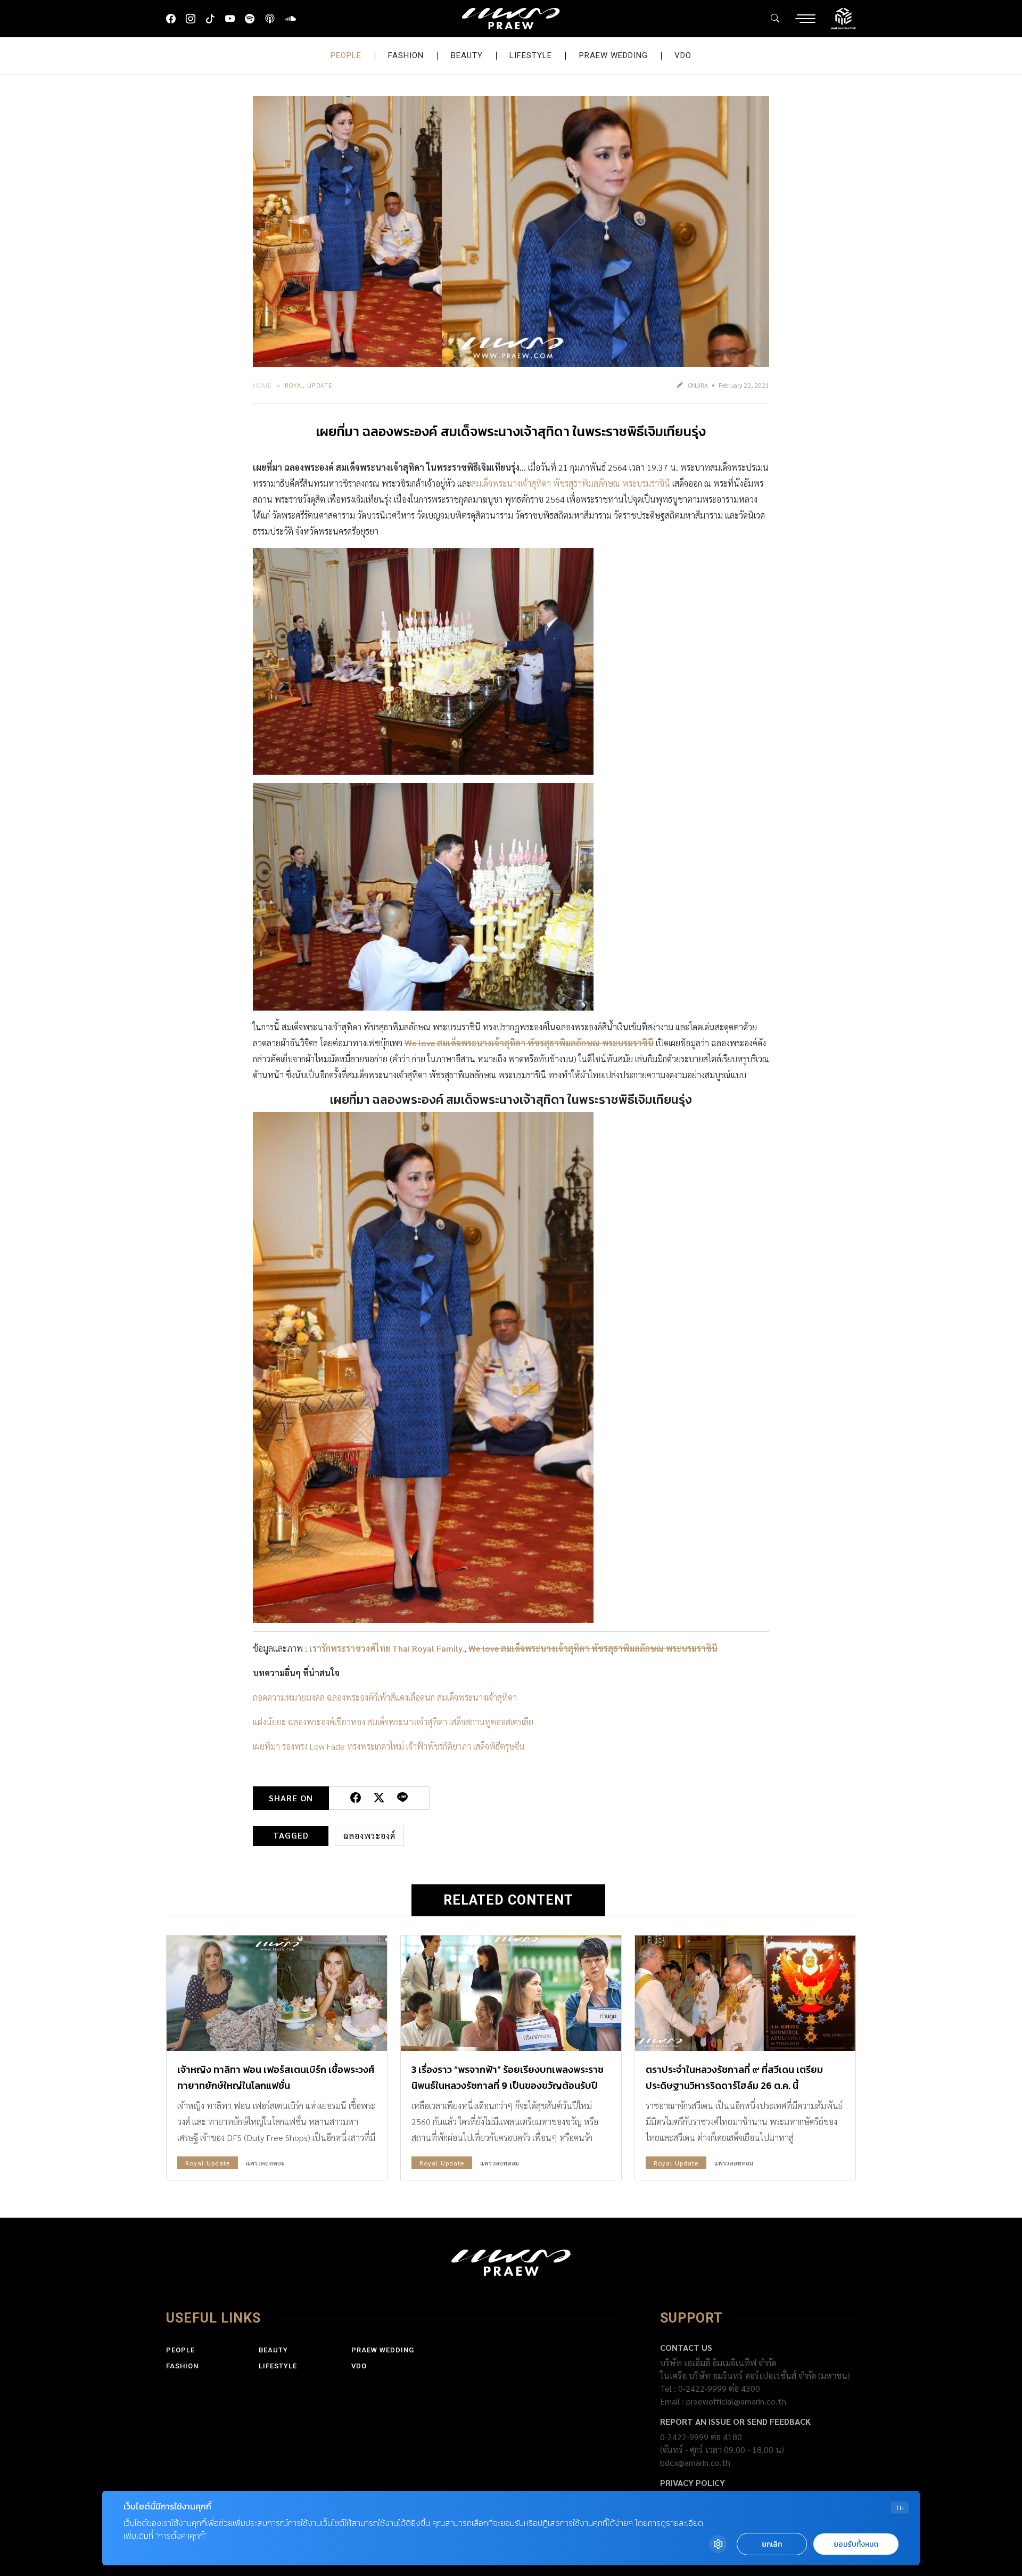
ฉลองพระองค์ (369, 1836)
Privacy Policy (693, 2483)
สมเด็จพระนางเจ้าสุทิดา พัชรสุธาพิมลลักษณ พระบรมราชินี (571, 483)
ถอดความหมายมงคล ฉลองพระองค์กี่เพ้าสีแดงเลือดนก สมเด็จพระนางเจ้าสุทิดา (385, 1697)
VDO (683, 55)
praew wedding (613, 55)
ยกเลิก (772, 2544)
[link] (387, 1648)
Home (262, 385)
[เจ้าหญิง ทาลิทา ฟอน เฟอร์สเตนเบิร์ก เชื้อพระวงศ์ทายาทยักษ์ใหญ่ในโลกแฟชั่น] (277, 1993)
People (346, 55)
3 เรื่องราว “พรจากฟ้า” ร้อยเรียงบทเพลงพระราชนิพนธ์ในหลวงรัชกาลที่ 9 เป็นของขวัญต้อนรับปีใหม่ (508, 2085)
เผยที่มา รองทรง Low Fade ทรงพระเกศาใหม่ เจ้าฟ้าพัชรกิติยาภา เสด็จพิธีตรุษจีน (389, 1746)
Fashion (406, 55)
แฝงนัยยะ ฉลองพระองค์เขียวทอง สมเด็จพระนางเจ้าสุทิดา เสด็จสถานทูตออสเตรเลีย (393, 1722)
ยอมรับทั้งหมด (856, 2544)
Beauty (467, 55)
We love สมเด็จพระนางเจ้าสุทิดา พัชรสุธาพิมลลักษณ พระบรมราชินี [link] (529, 1043)
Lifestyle (531, 55)
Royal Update (309, 385)
